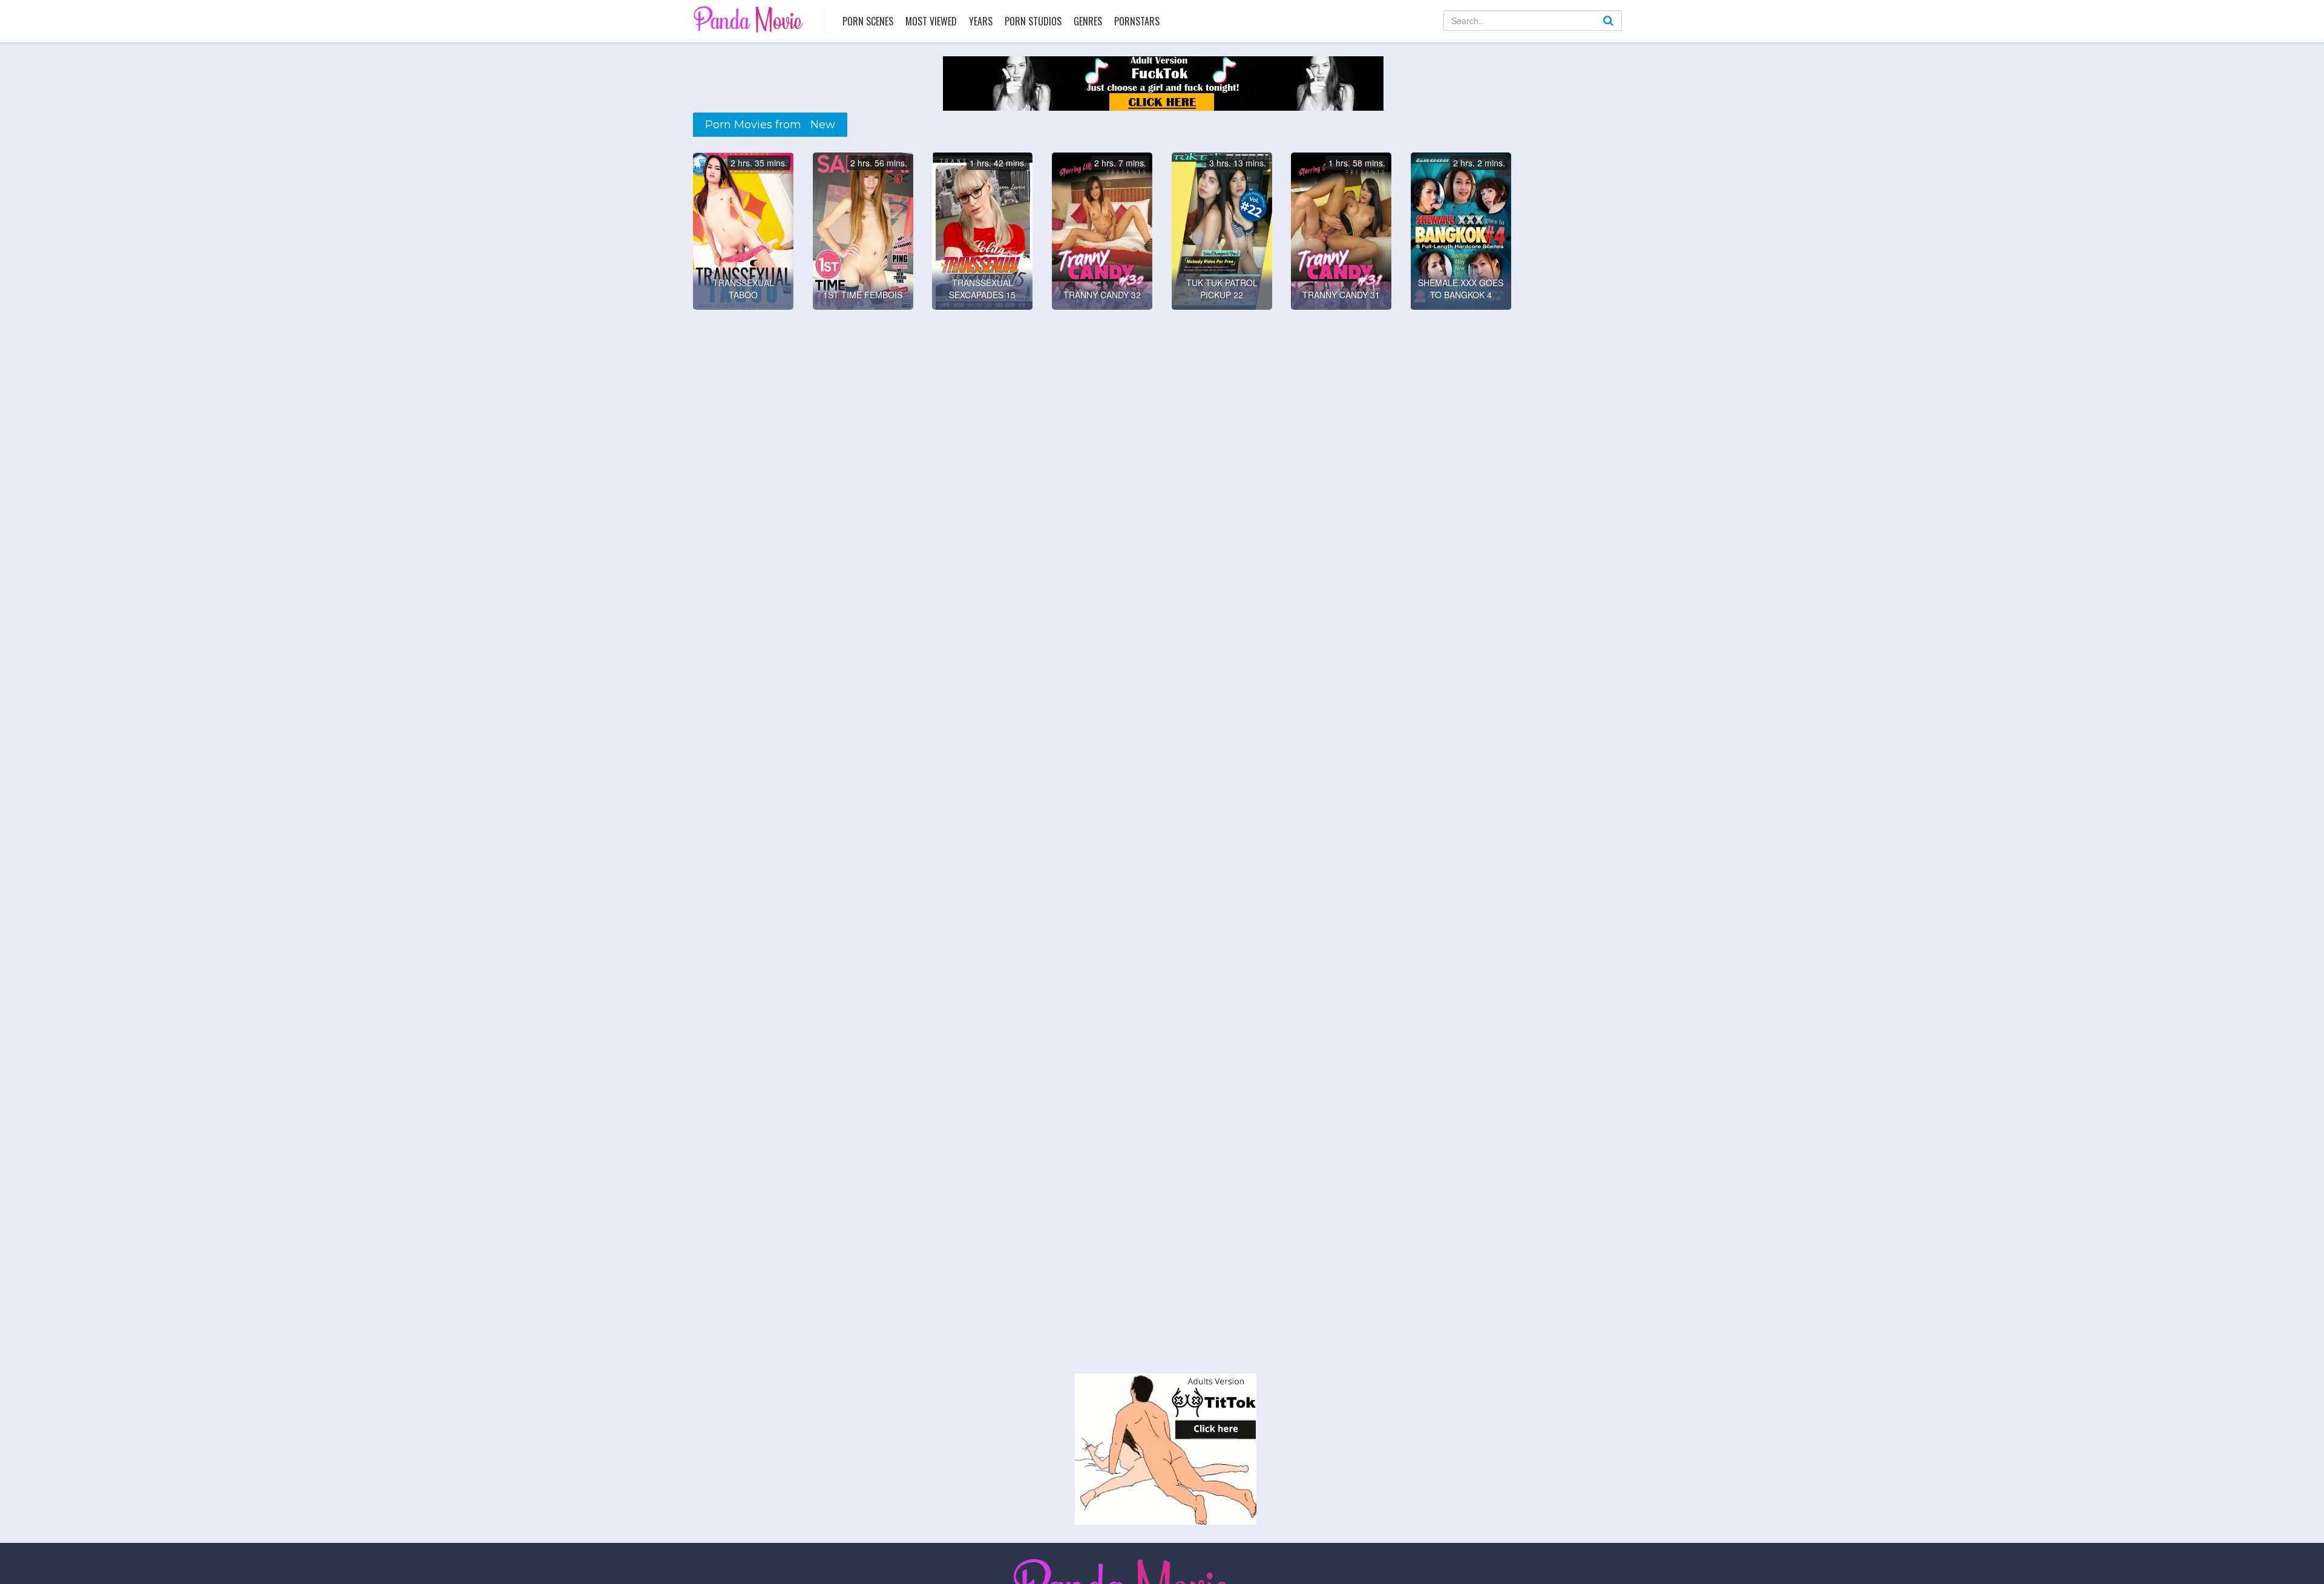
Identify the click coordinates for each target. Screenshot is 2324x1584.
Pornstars (1137, 21)
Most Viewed (931, 21)
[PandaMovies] (750, 19)
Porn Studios (1033, 21)
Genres (1088, 21)
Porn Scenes (868, 21)
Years (981, 21)
